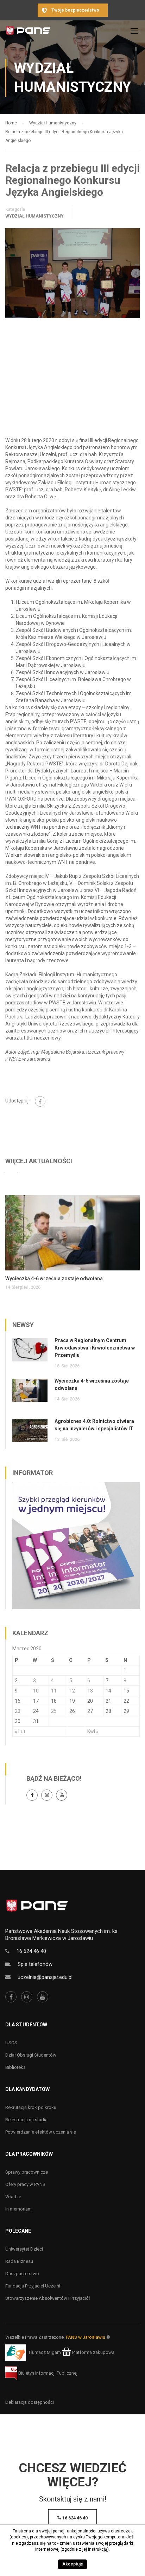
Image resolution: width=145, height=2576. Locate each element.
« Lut (20, 1732)
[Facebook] (40, 1101)
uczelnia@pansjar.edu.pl (45, 1977)
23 (18, 1711)
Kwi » (93, 1732)
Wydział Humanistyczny (34, 216)
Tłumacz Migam (45, 2352)
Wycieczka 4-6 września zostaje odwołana (54, 1279)
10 (36, 1691)
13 (90, 1691)
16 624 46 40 (31, 1951)
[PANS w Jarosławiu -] (28, 33)
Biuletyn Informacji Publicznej (47, 2373)
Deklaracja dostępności (30, 2402)
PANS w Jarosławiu (86, 2337)
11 (54, 1691)
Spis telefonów (35, 1964)
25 (54, 1711)
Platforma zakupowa (93, 2352)
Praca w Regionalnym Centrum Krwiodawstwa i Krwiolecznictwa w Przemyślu (95, 1348)
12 (72, 1691)
